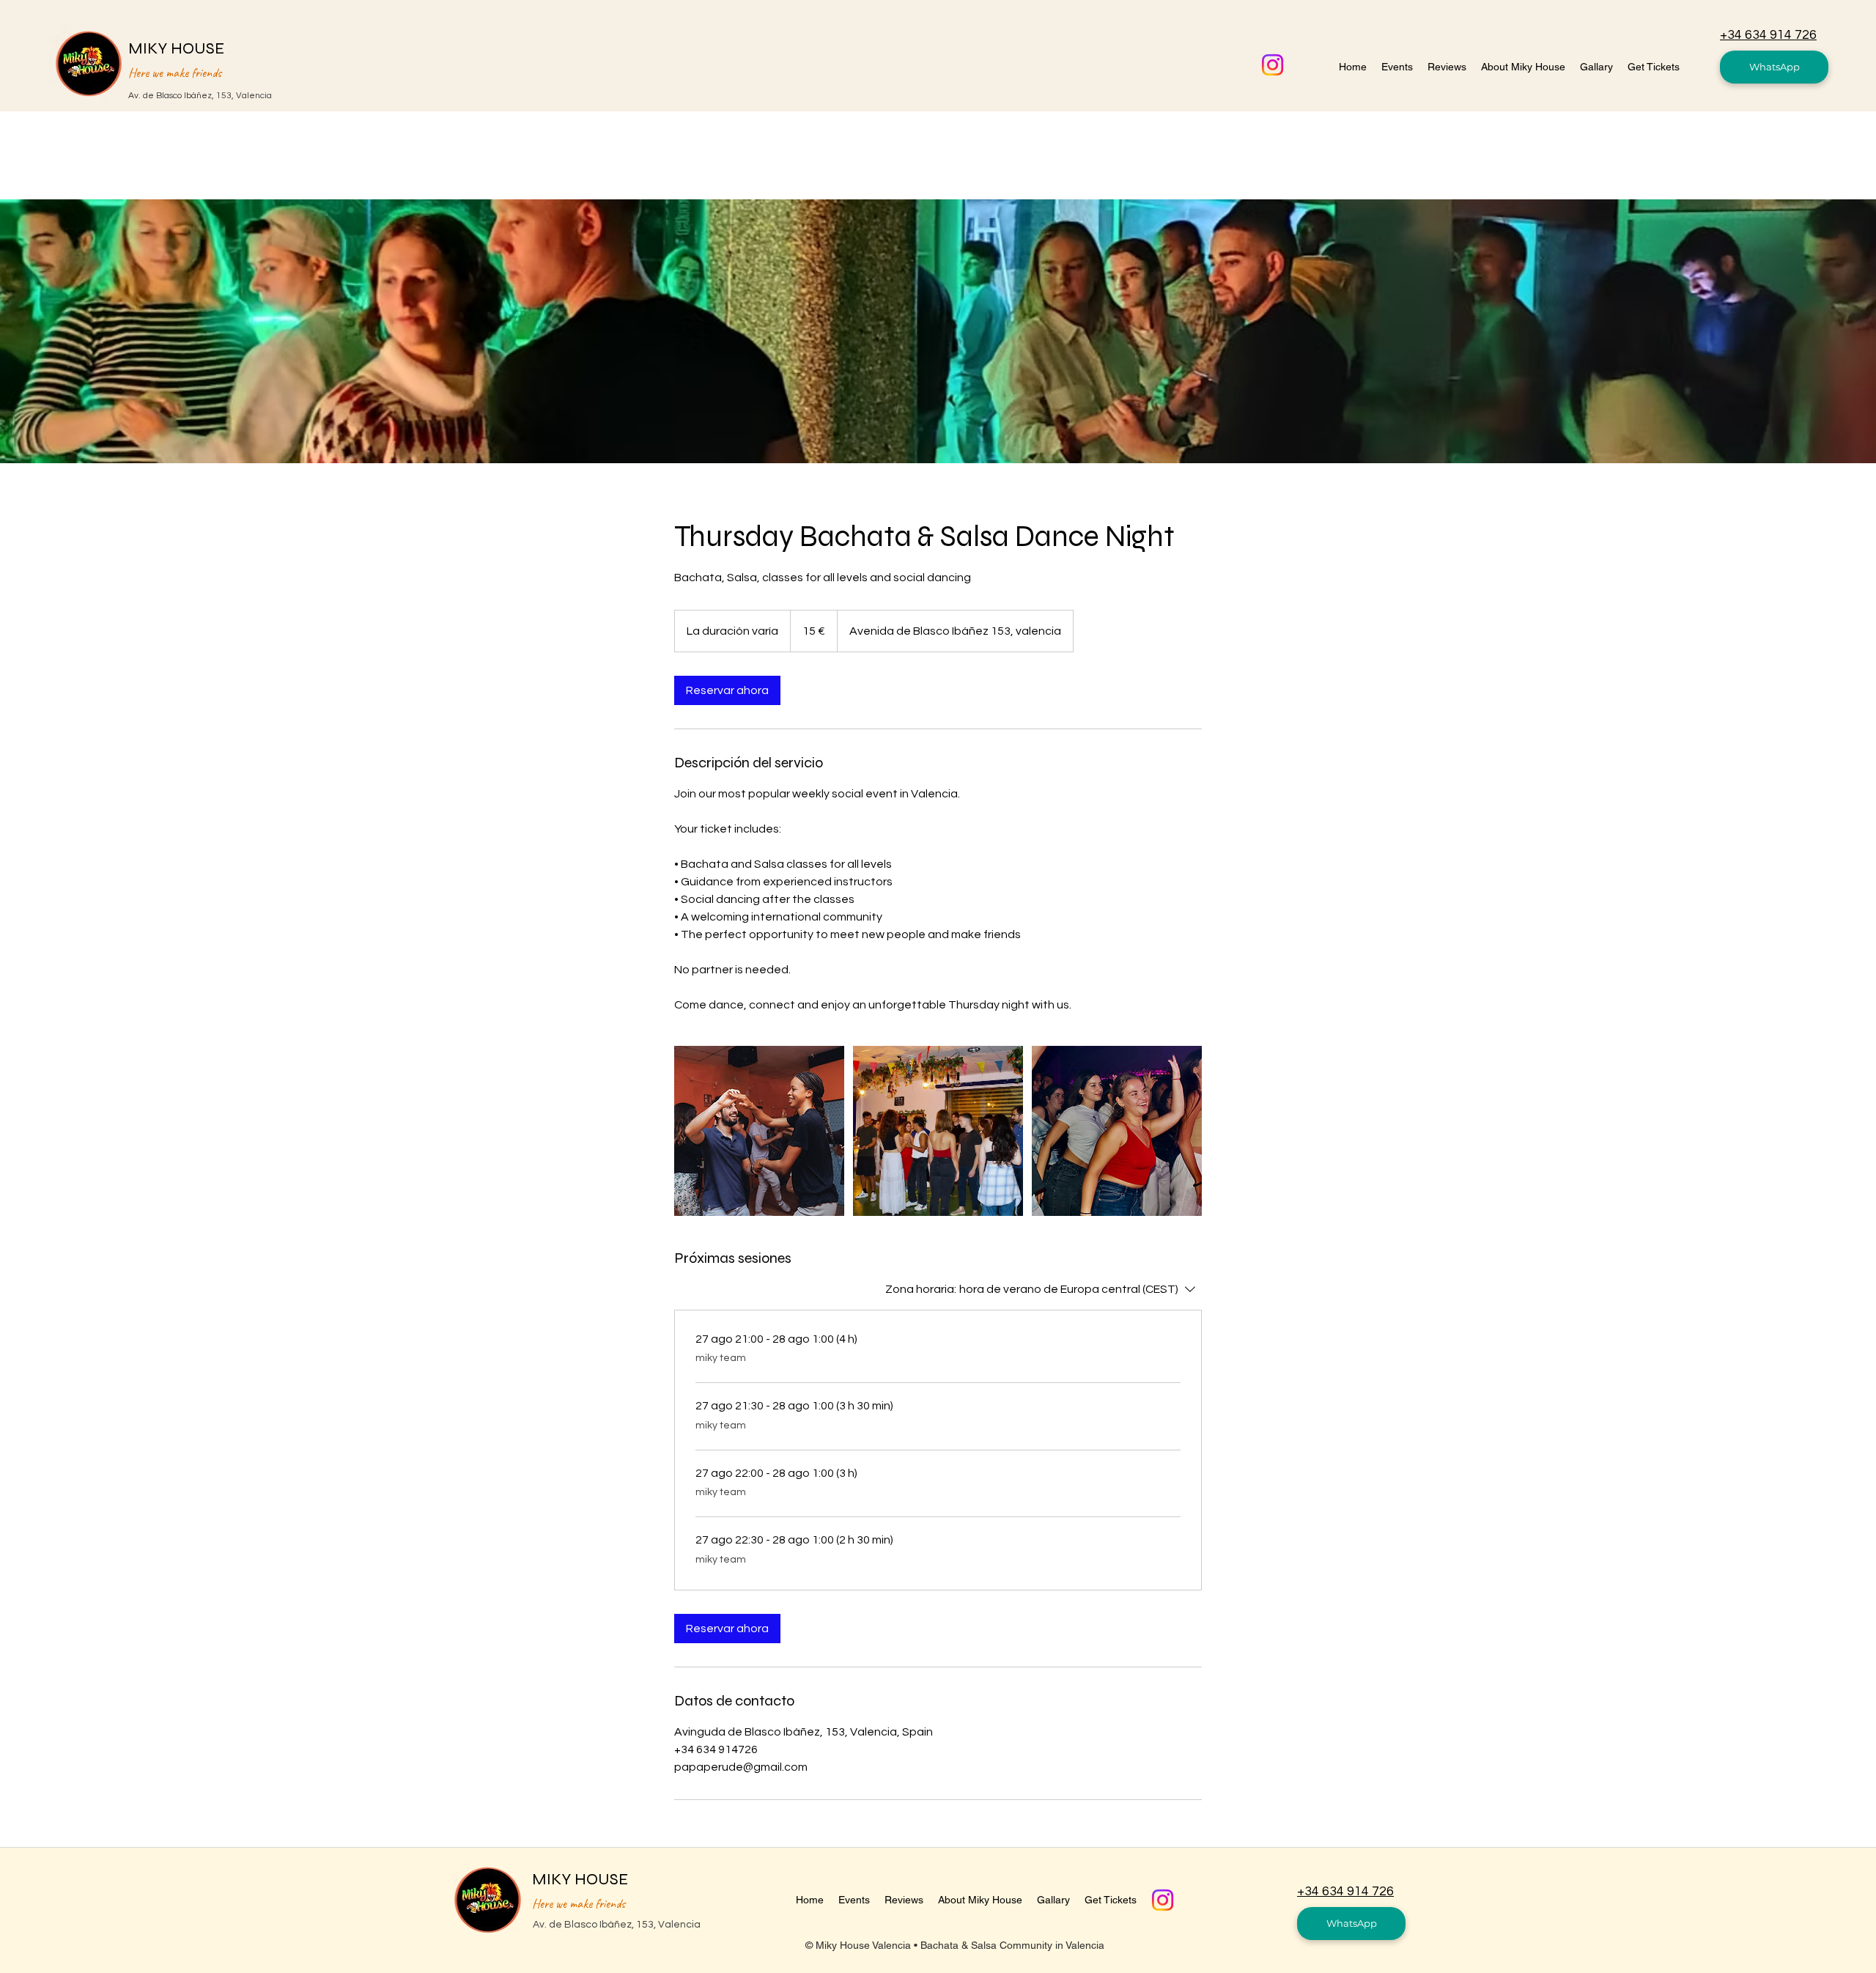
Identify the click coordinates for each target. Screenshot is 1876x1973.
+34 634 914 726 (1768, 35)
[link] (727, 690)
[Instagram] (1273, 65)
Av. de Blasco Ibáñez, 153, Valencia (200, 96)
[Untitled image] (759, 1131)
